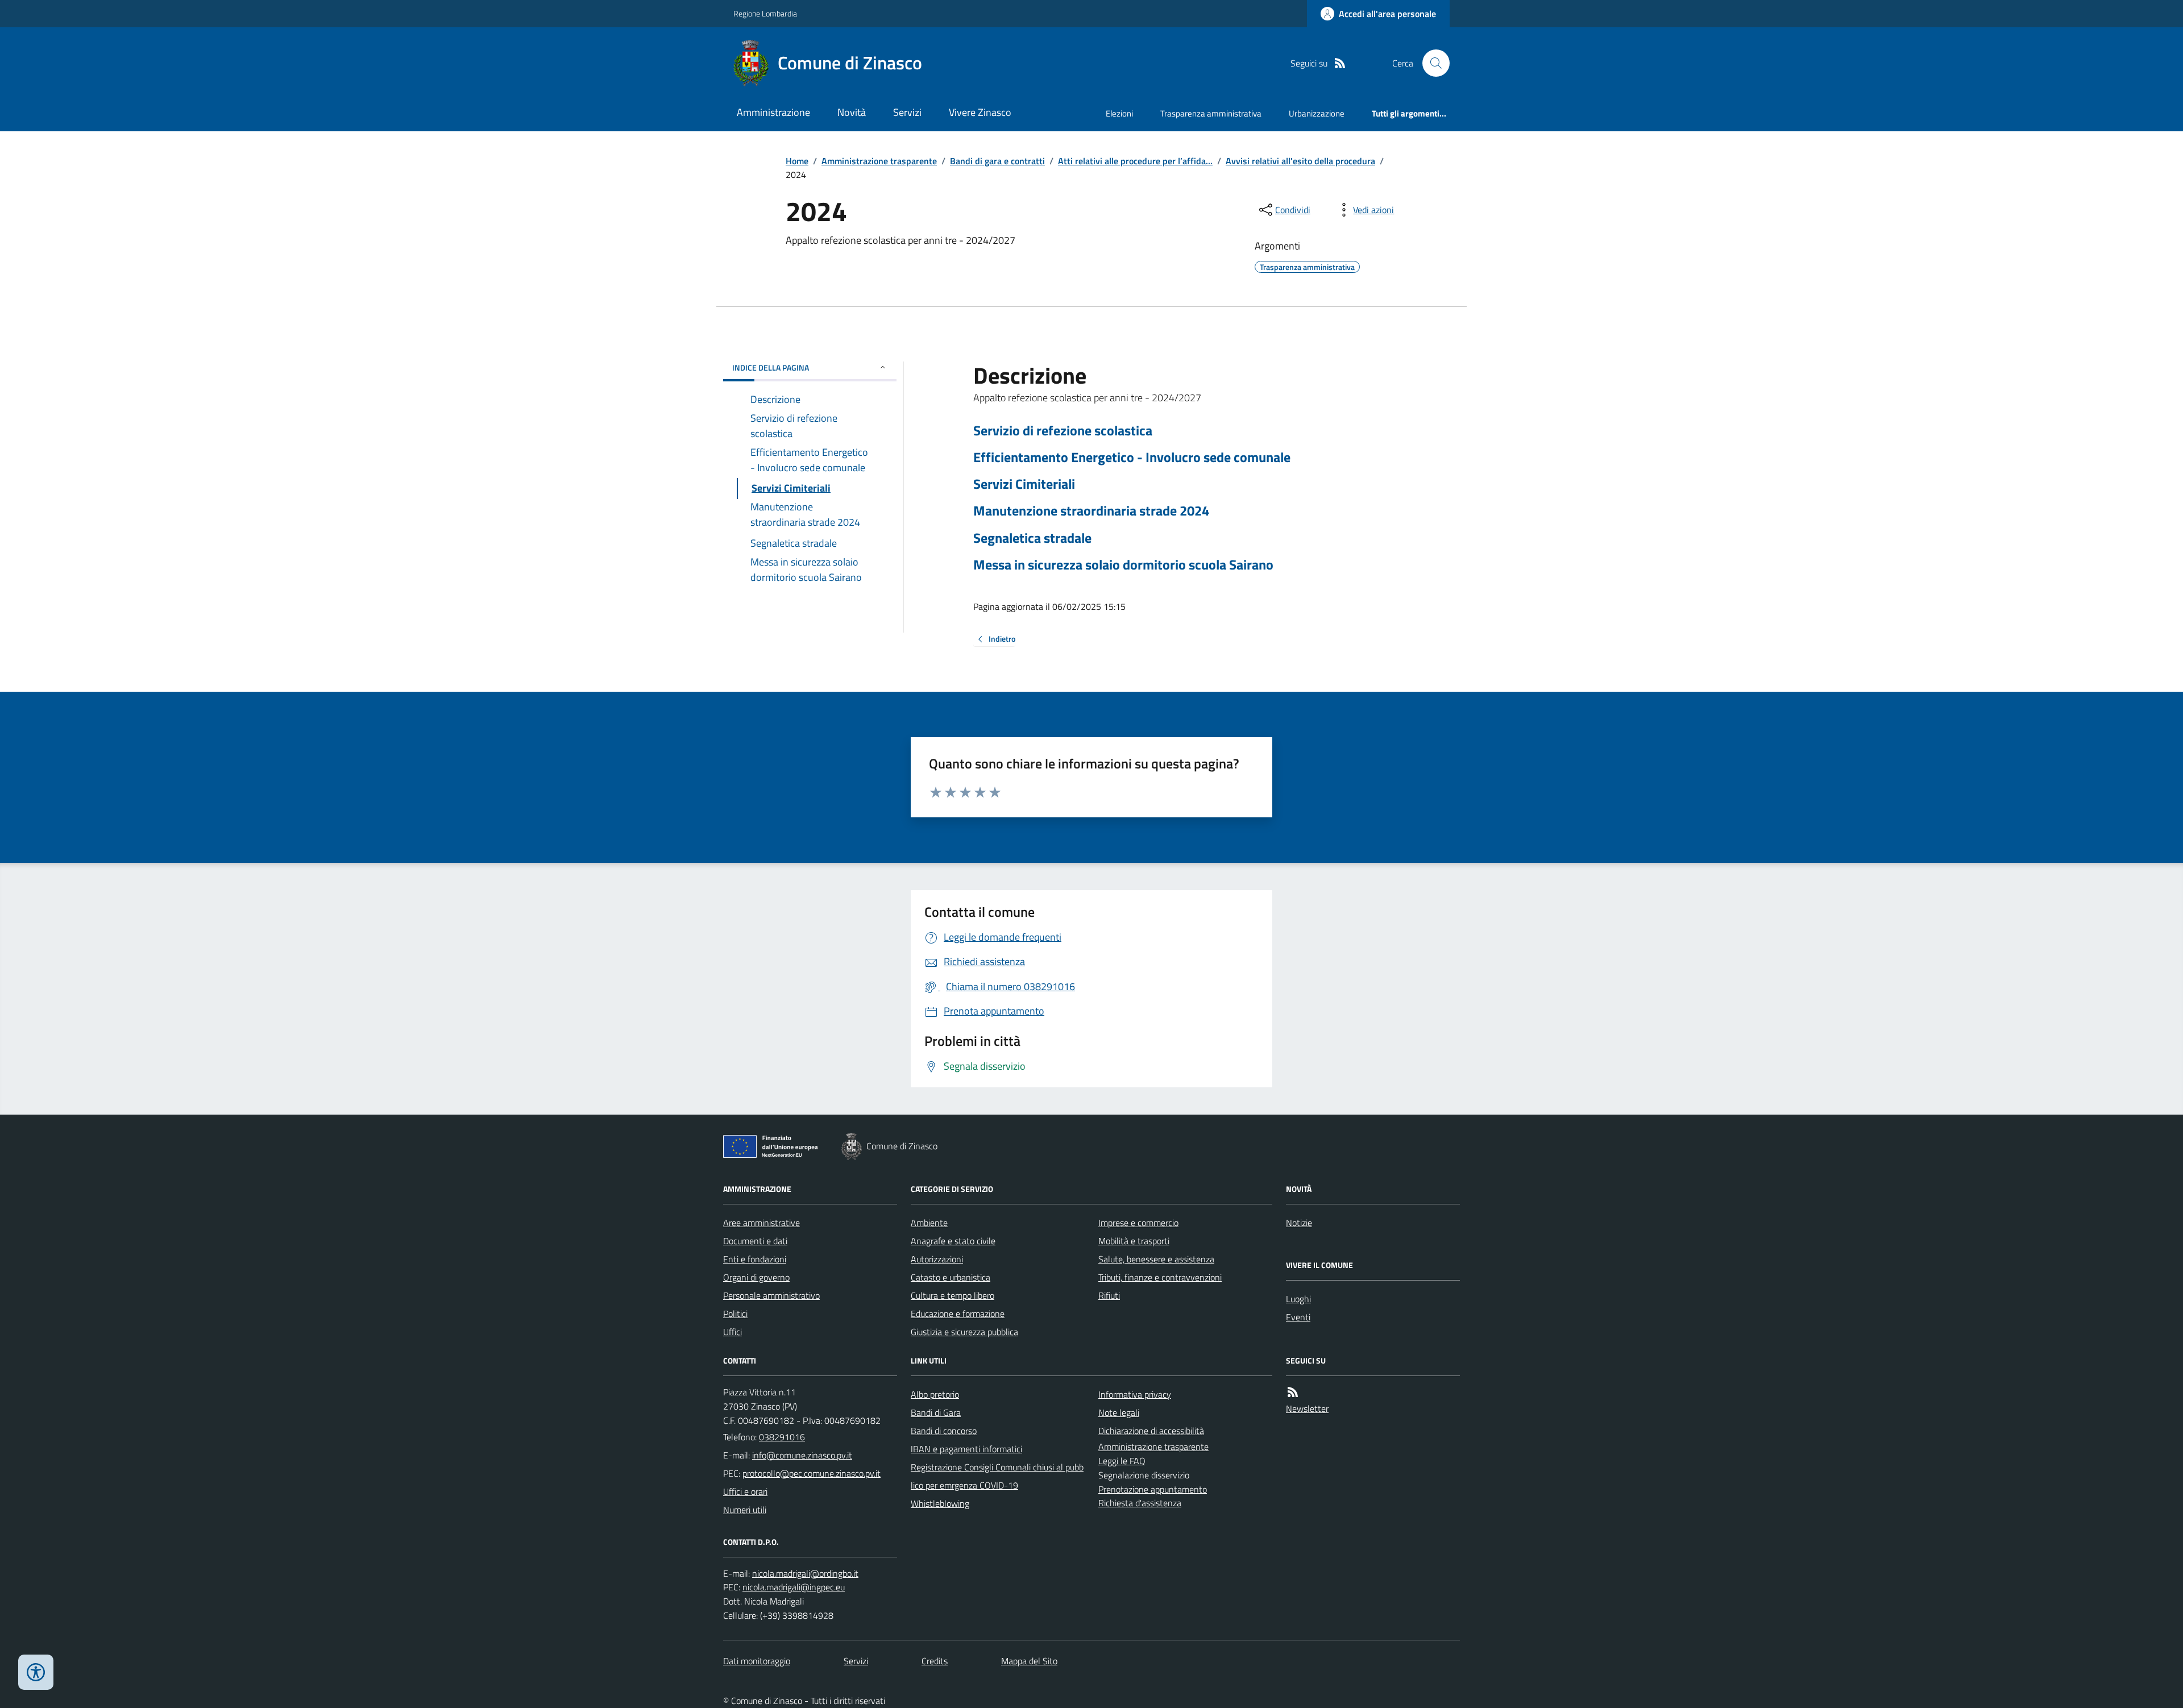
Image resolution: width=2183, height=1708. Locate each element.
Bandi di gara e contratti (997, 161)
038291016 (782, 1437)
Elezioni (1119, 113)
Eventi (1298, 1317)
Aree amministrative (761, 1223)
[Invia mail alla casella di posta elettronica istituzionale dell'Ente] (802, 1455)
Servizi (907, 112)
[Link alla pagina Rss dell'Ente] (1293, 1392)
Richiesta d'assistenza (1140, 1503)
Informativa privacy (1135, 1394)
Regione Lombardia (765, 13)
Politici (735, 1314)
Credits (935, 1661)
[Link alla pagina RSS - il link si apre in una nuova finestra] (1340, 63)
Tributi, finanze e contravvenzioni (1160, 1277)
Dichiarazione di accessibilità (1151, 1431)
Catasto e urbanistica (951, 1277)
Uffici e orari (745, 1491)
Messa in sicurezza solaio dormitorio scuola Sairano (1123, 565)
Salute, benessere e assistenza (1156, 1259)
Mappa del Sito (1029, 1661)
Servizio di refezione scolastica (1063, 431)
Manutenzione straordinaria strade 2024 (1091, 511)
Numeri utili (745, 1510)
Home (797, 161)
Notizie (1299, 1223)
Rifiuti (1109, 1295)
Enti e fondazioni (755, 1259)
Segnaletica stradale (1032, 538)
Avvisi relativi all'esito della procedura (1300, 161)
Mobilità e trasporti (1134, 1241)
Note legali (1119, 1412)
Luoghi (1298, 1299)
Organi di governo (756, 1277)
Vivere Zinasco (980, 112)
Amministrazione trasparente (879, 161)
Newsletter (1307, 1408)
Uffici (732, 1332)
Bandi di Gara (936, 1412)
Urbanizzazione (1317, 113)
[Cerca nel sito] (1431, 63)
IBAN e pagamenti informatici (966, 1449)
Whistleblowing (940, 1503)
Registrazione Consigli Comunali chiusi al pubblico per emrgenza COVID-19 (997, 1476)
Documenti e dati (755, 1241)
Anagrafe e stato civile (953, 1241)
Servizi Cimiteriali (1024, 484)
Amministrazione (773, 112)
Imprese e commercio (1138, 1223)
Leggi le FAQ (1122, 1461)
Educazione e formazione (958, 1314)
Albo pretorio (935, 1394)
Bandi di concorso (944, 1431)
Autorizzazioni (937, 1259)
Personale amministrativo (771, 1295)
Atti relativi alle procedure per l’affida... (1135, 161)
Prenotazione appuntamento (1153, 1489)
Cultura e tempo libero (953, 1295)
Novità (852, 112)
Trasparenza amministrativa (1211, 113)
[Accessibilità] (36, 1672)
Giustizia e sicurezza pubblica (964, 1332)
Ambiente (929, 1223)
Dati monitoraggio (757, 1661)
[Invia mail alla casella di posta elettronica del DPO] (805, 1574)
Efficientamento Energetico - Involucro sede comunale (1132, 457)
